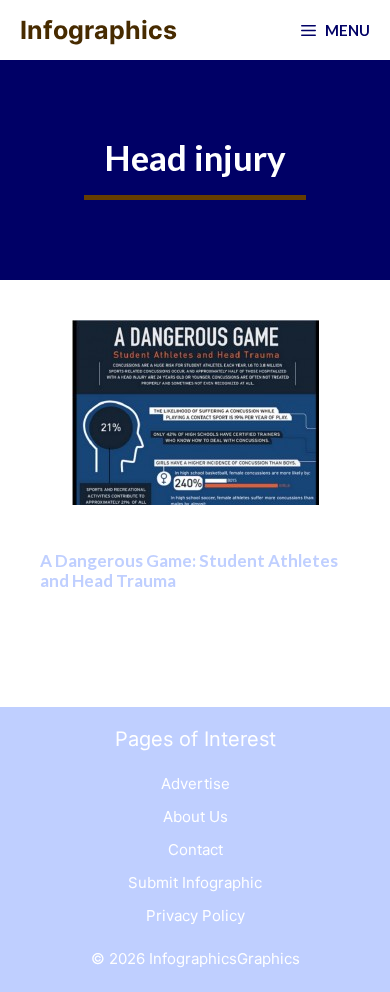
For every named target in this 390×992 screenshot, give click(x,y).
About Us (195, 816)
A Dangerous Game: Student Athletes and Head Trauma (189, 570)
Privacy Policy (195, 915)
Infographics (98, 30)
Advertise (195, 783)
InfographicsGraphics (224, 958)
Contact (195, 849)
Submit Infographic (195, 882)
